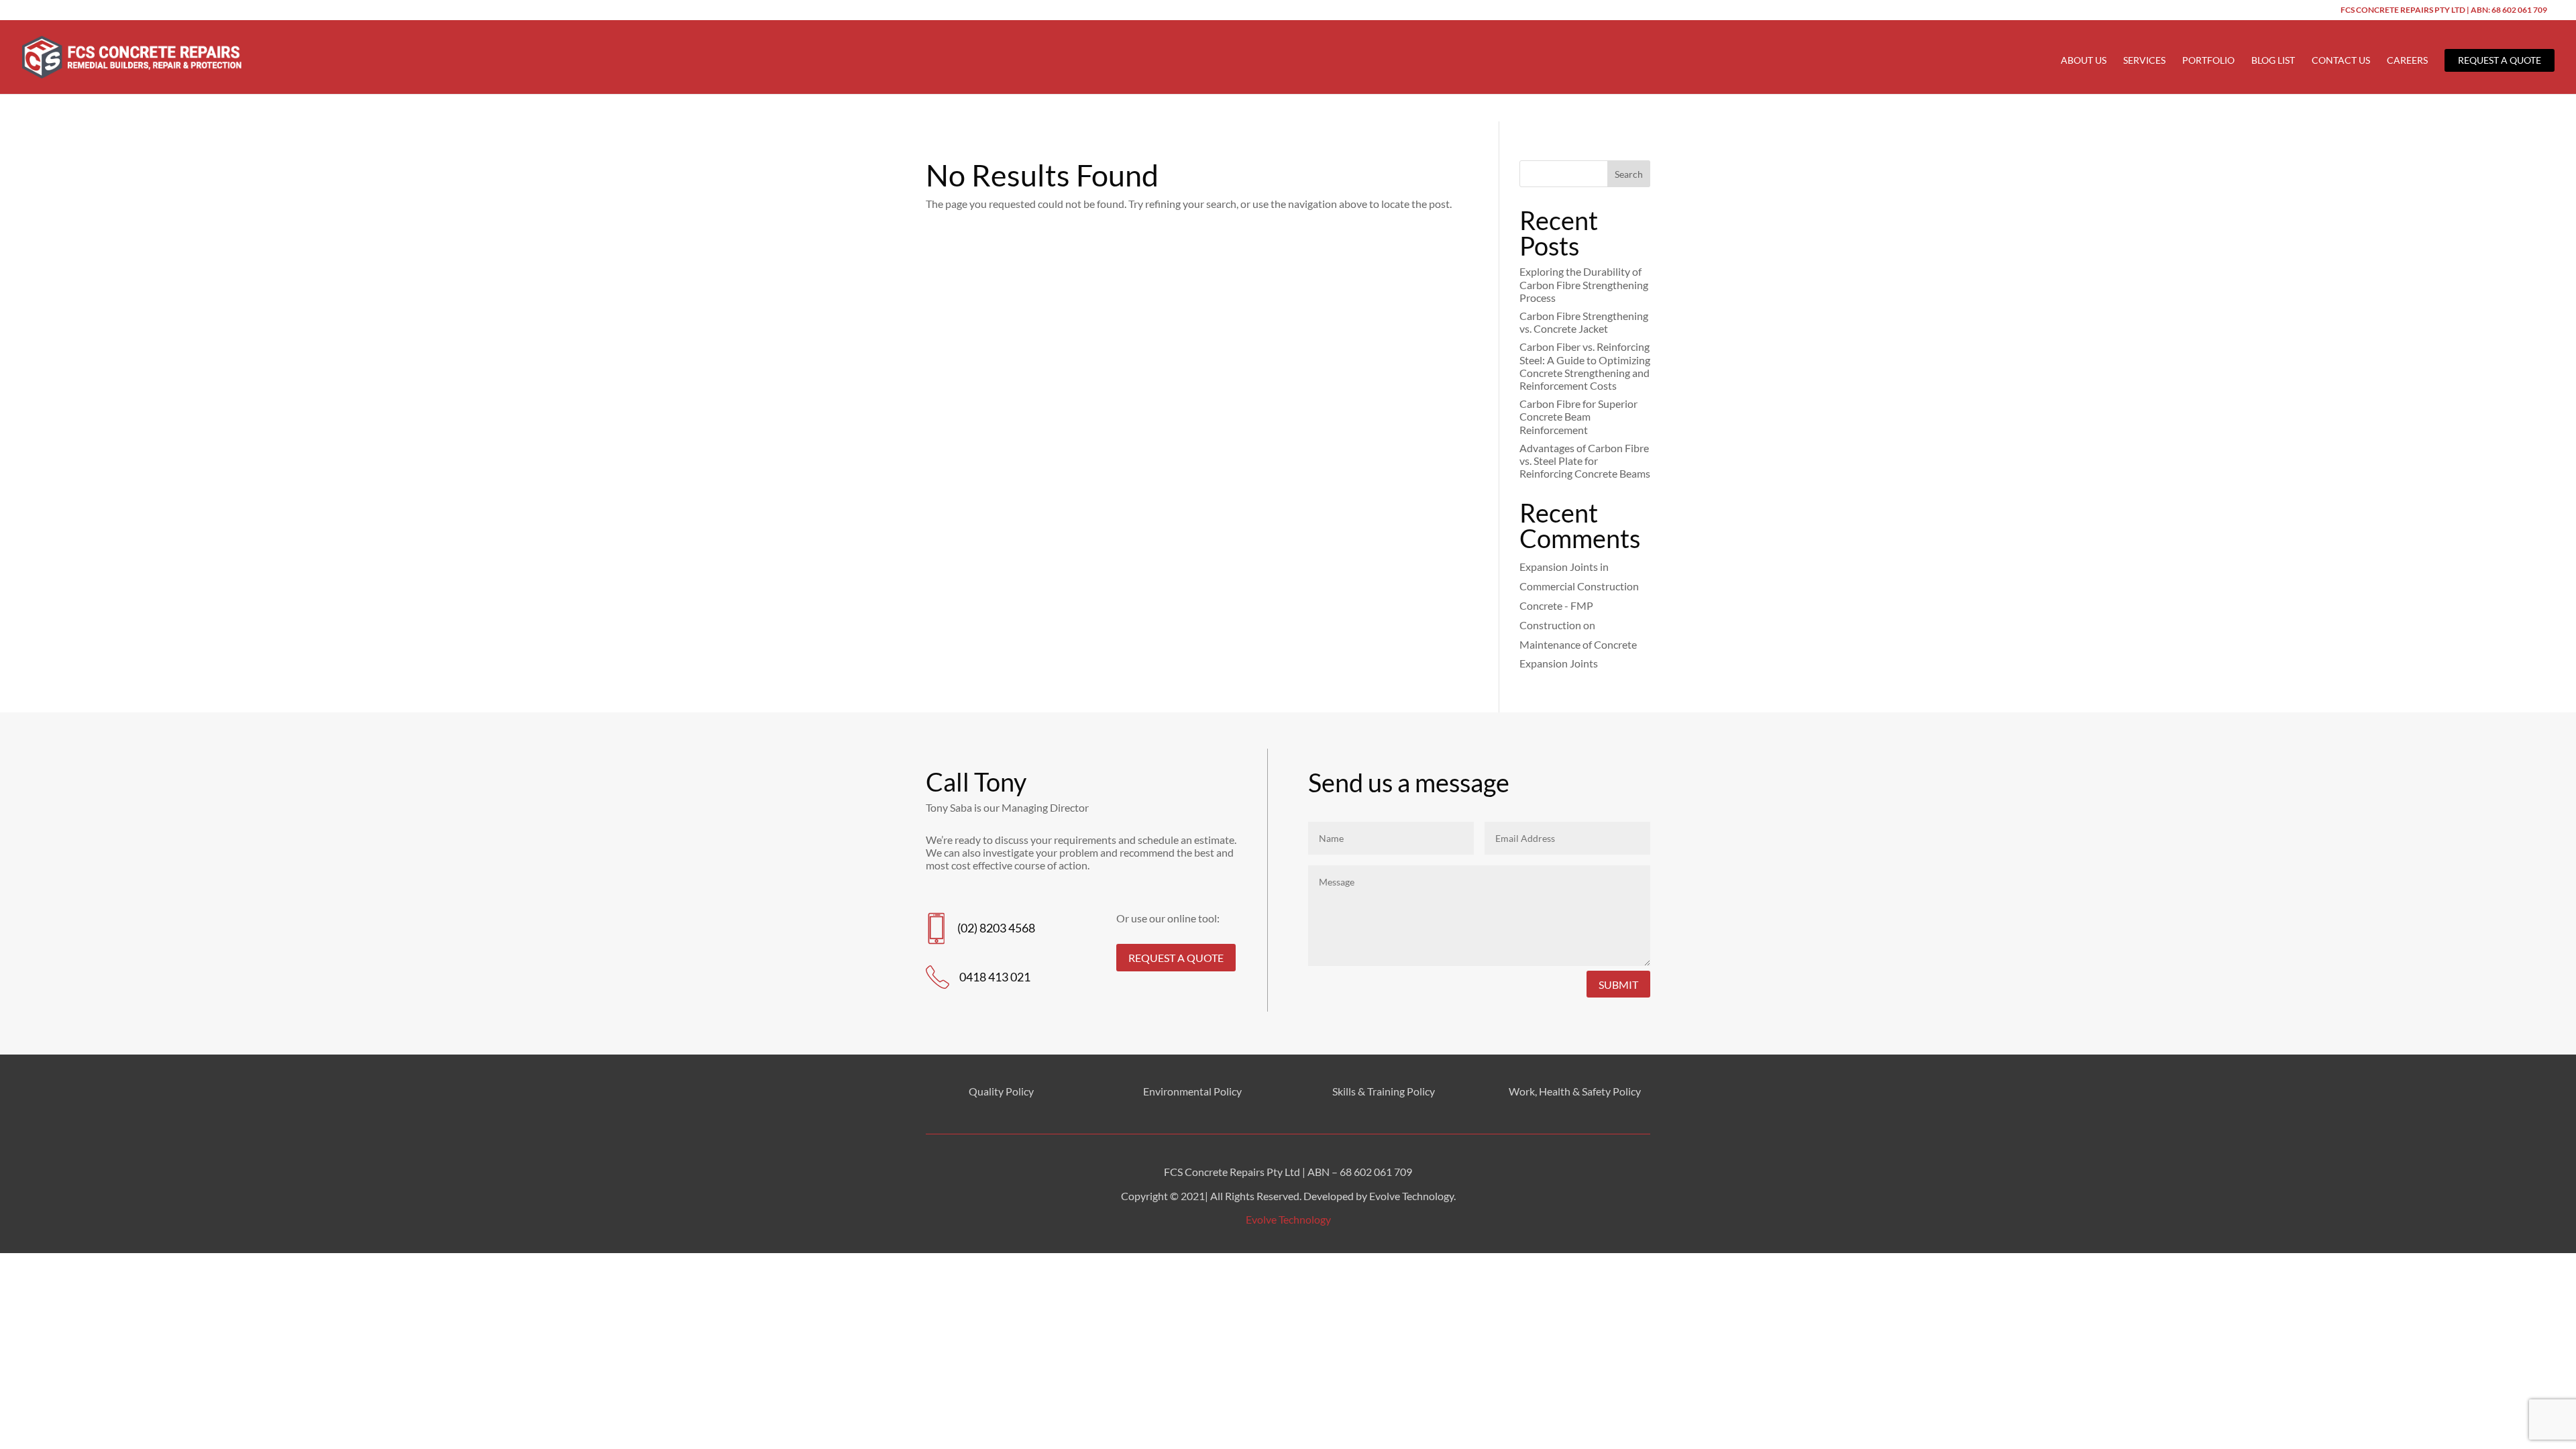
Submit (1618, 984)
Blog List (2273, 61)
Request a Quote (2500, 60)
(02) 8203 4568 (996, 928)
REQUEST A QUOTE (1176, 958)
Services (2144, 61)
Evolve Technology (1288, 1219)
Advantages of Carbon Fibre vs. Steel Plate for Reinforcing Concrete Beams (1585, 461)
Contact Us (2341, 61)
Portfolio (2208, 61)
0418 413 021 (995, 977)
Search (1629, 174)
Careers (2407, 61)
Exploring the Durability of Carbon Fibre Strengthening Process (1584, 284)
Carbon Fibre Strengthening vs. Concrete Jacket (1584, 322)
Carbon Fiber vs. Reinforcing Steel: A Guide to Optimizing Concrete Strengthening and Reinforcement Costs (1585, 366)
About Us (2084, 61)
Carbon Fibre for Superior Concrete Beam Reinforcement (1578, 416)
